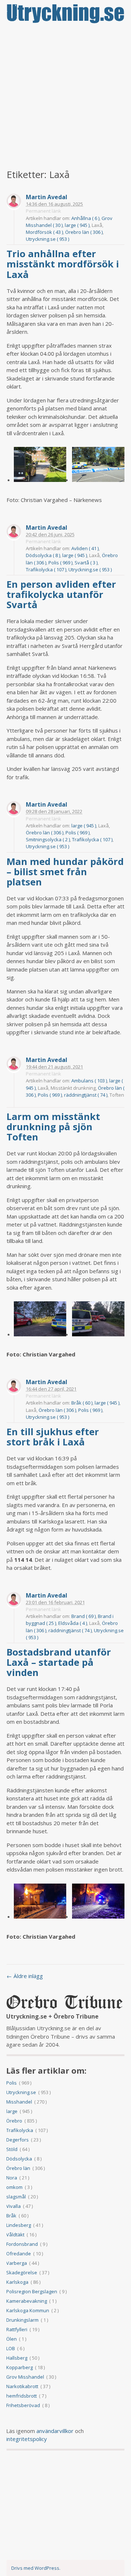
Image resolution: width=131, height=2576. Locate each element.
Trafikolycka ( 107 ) (46, 569)
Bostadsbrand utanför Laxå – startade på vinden (59, 1662)
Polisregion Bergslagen (32, 2291)
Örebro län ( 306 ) (84, 232)
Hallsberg (17, 2358)
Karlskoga (17, 2282)
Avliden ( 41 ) (85, 548)
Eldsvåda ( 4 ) (73, 1623)
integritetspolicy (27, 2439)
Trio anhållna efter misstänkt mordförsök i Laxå (63, 264)
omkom (14, 2187)
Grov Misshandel (25, 2377)
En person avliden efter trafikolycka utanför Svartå (61, 594)
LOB (11, 2348)
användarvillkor (55, 2431)
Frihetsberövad (23, 2405)
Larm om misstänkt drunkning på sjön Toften (53, 1127)
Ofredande (19, 2253)
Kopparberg (19, 2367)
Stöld (12, 2149)
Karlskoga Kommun (28, 2310)
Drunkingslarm (22, 2320)
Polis (11, 2083)
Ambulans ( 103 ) (89, 1081)
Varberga (17, 2263)
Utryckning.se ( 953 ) (47, 239)
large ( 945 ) (77, 225)
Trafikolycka (20, 2130)
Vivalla (13, 2206)
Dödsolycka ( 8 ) (43, 555)
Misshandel (19, 2102)
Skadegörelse (22, 2272)
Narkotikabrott (22, 2386)
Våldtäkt (15, 2235)
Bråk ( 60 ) (82, 1403)
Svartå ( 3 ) (86, 563)
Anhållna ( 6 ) (85, 218)
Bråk (11, 2216)
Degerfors (17, 2140)
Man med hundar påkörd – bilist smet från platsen (65, 872)
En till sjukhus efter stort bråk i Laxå (53, 1437)
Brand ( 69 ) (84, 1616)
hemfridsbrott (21, 2396)
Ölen (11, 2339)
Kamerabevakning (27, 2301)
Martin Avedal (47, 197)
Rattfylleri (17, 2329)
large (12, 2111)
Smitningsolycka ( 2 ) (48, 839)
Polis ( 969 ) (60, 563)
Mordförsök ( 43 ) (44, 232)
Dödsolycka (19, 2159)
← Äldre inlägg (25, 1976)
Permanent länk (43, 211)
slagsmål (16, 2197)
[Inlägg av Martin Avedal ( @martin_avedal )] (14, 202)
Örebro (14, 2121)
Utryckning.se (21, 2092)
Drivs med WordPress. (36, 2568)
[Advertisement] (65, 97)
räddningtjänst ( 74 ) (86, 1095)
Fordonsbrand (22, 2244)
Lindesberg (19, 2225)
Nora (12, 2178)
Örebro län (18, 2168)
